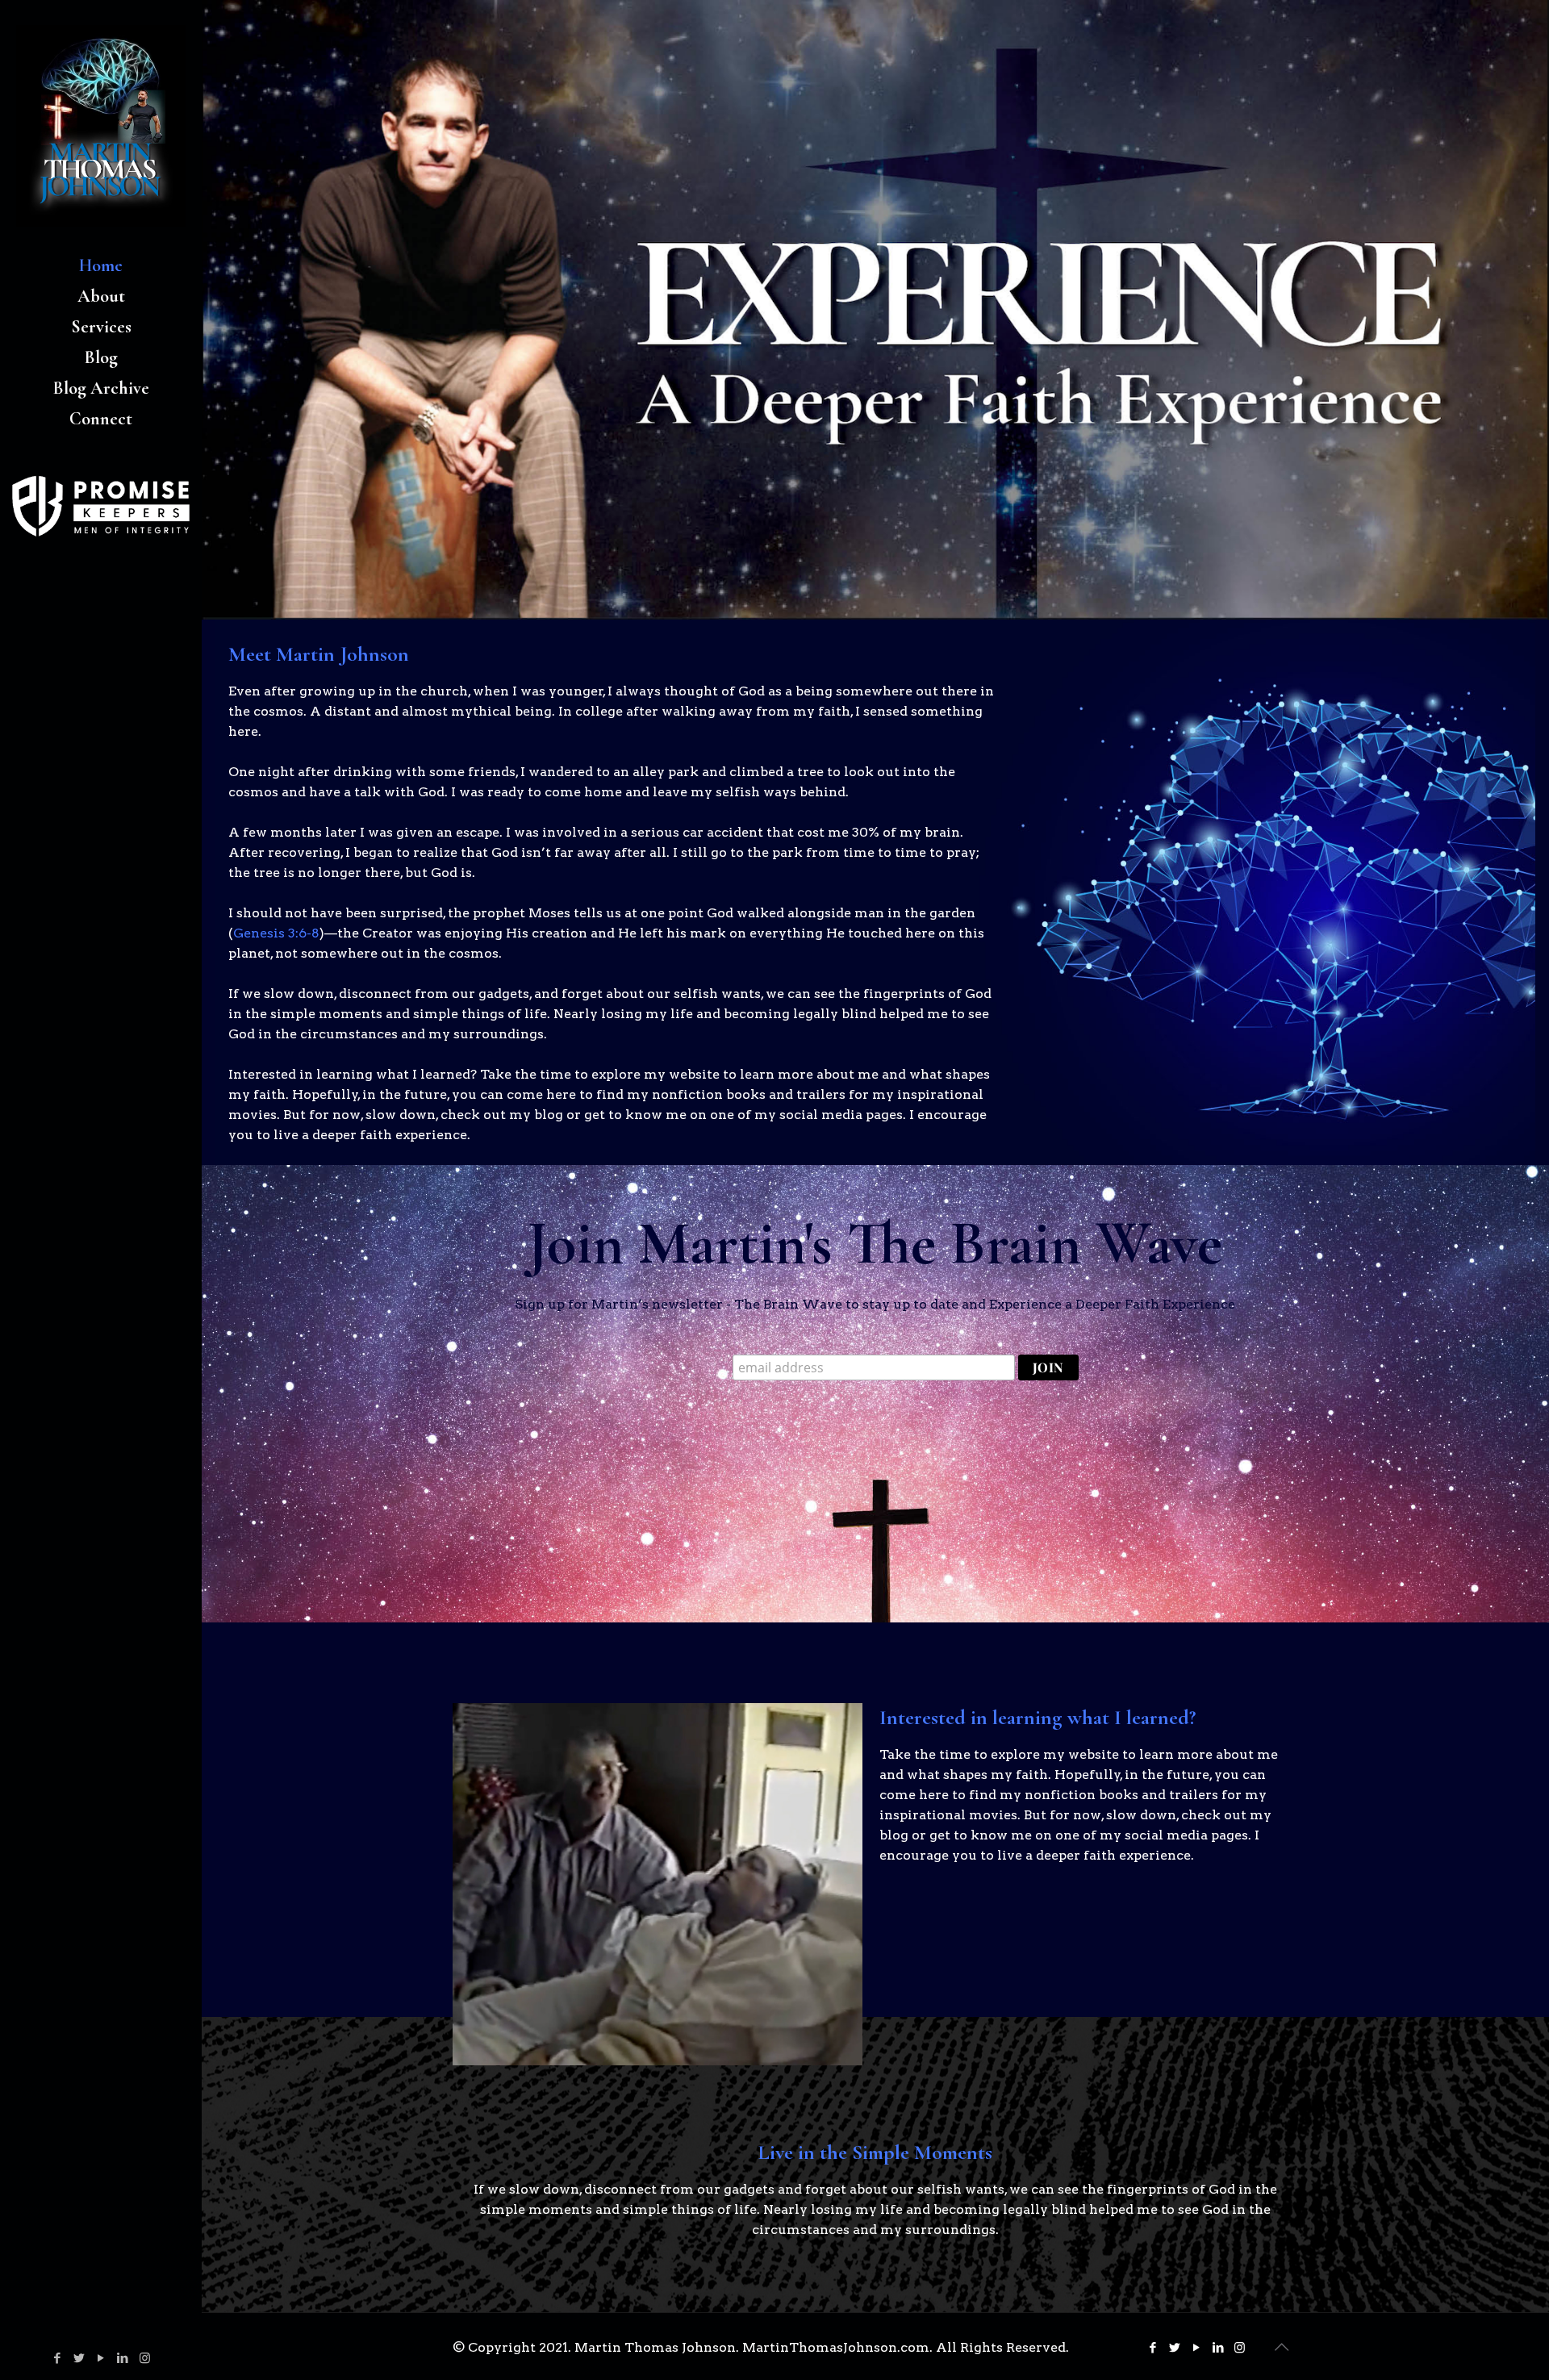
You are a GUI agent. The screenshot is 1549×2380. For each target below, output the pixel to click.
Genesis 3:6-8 (276, 933)
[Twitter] (79, 2358)
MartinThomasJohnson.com (836, 2347)
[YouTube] (101, 2358)
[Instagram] (145, 2358)
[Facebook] (58, 2358)
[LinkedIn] (123, 2358)
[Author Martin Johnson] (101, 125)
